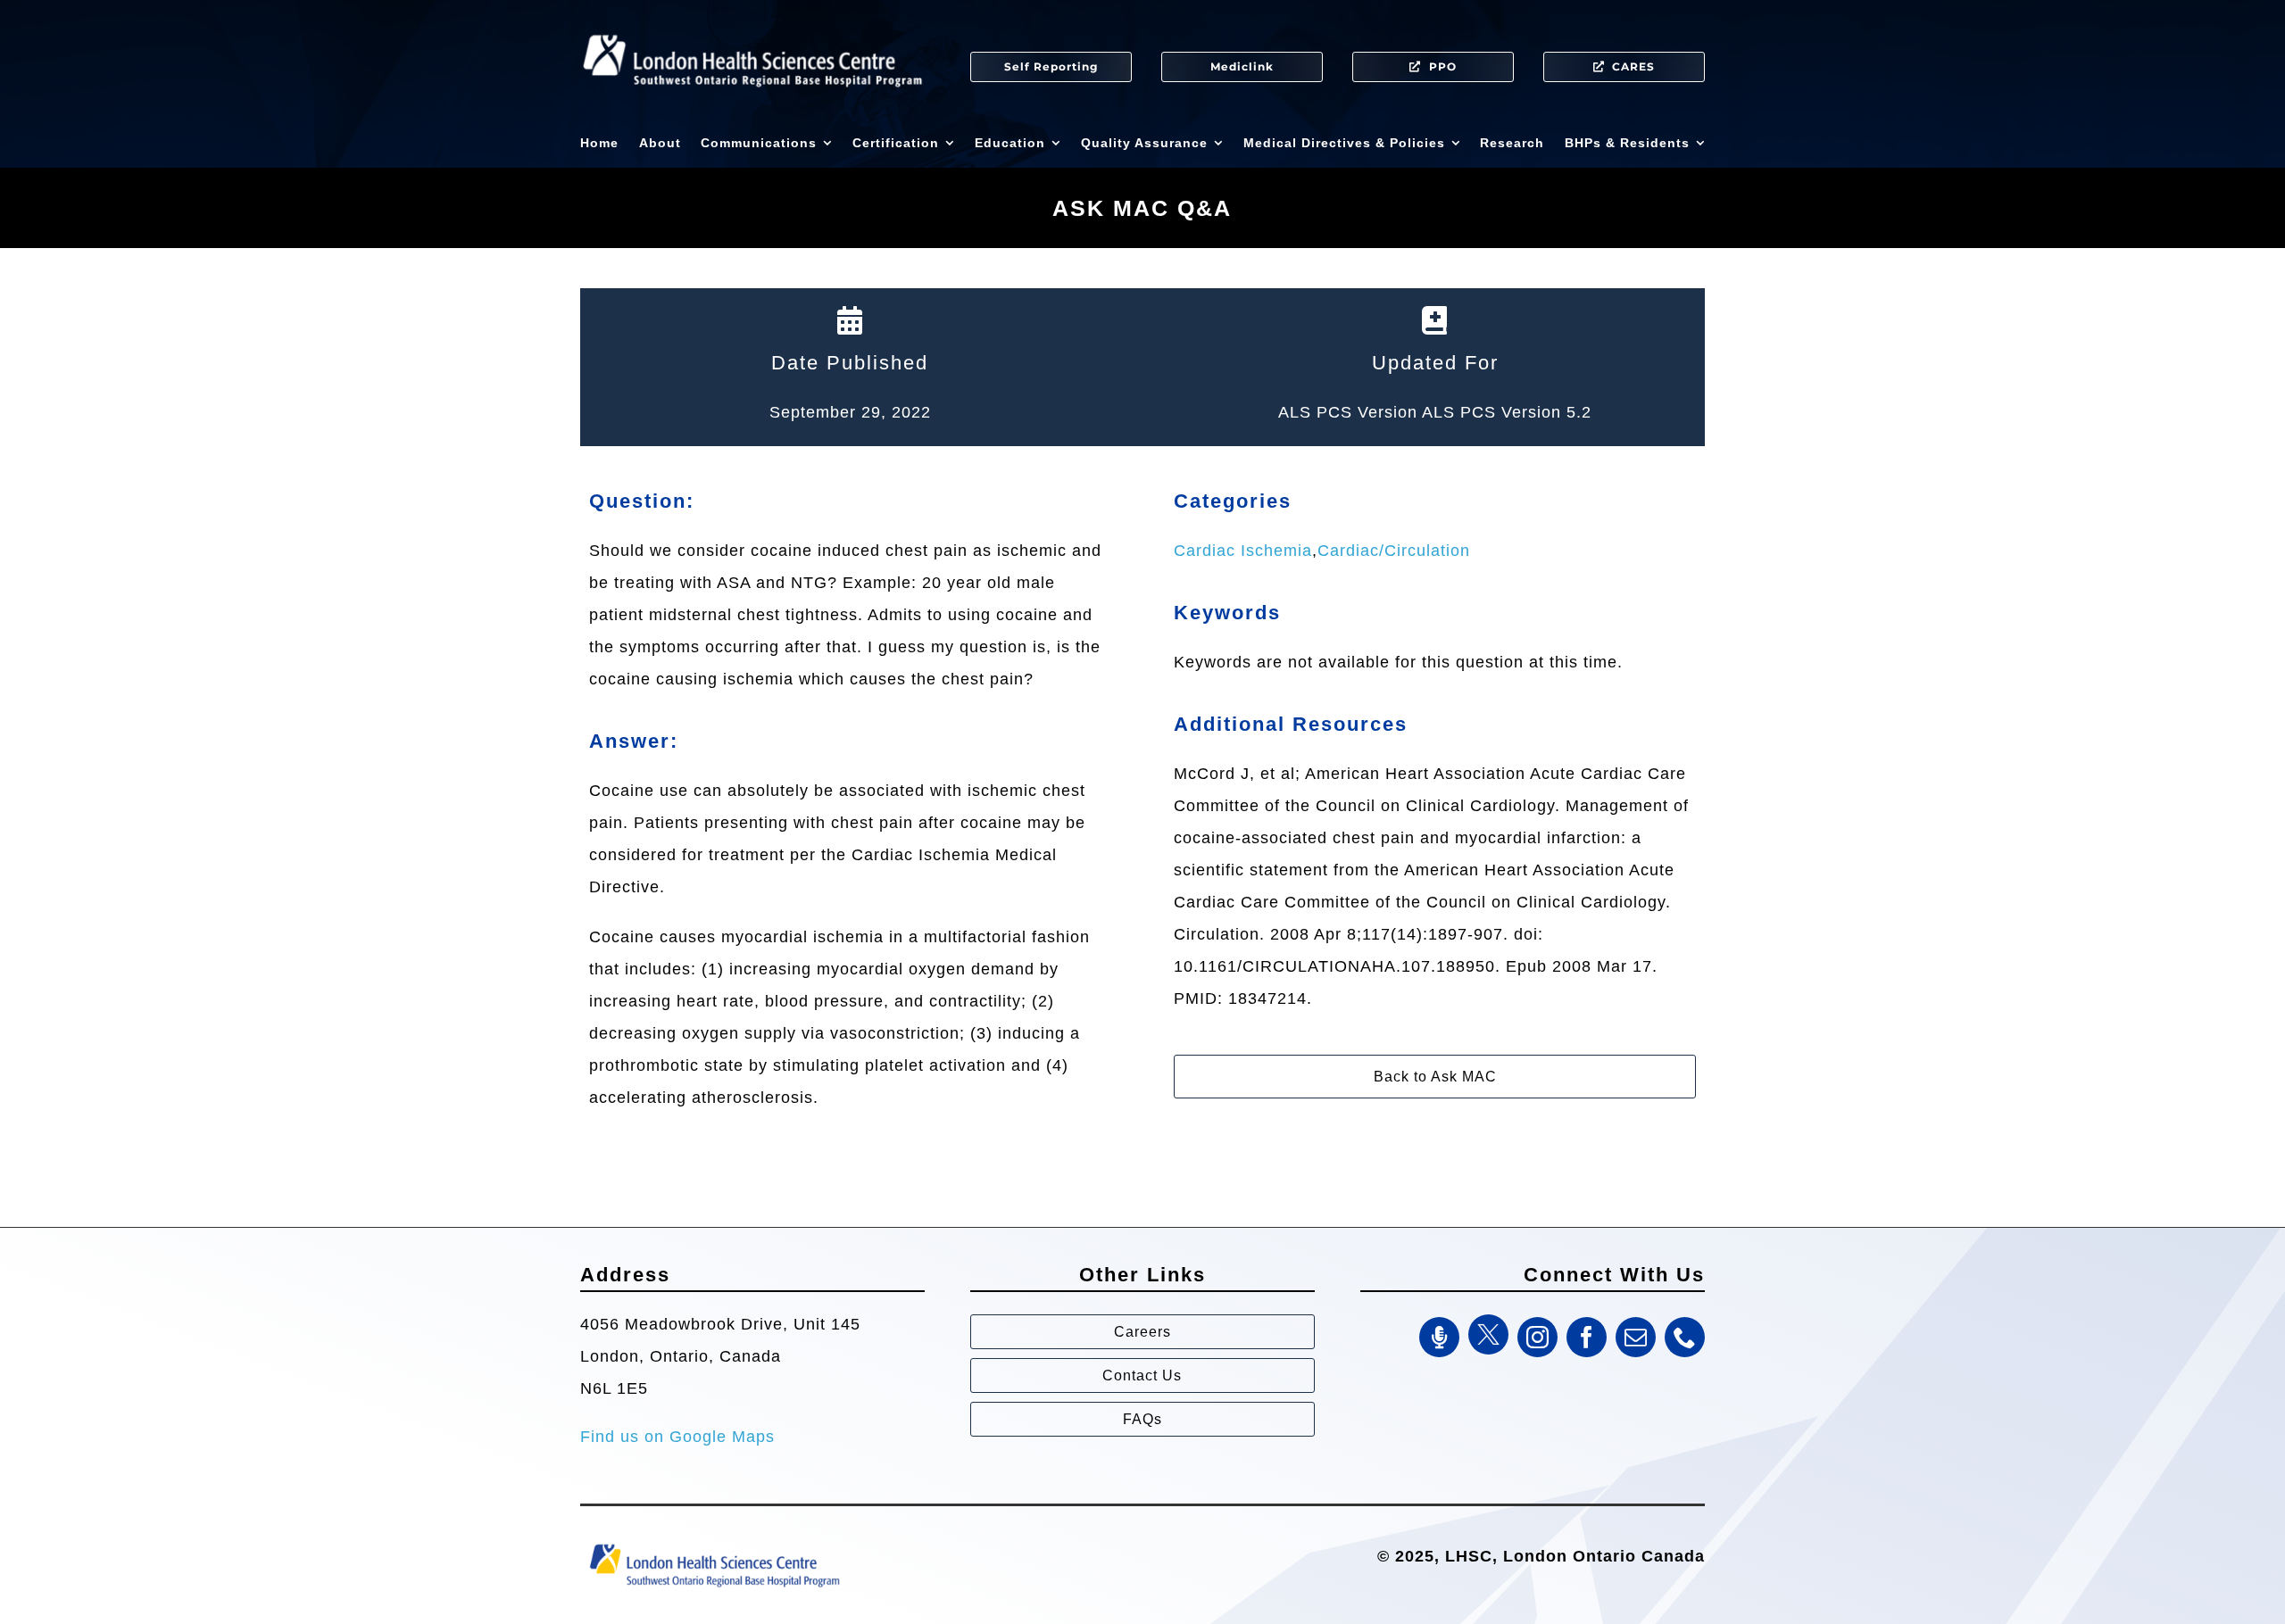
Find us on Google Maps (677, 1437)
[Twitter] (1488, 1334)
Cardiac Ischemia (1243, 551)
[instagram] (1537, 1337)
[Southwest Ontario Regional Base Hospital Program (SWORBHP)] (714, 1543)
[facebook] (1587, 1337)
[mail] (1636, 1337)
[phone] (1685, 1337)
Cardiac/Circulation (1394, 551)
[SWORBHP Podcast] (1439, 1337)
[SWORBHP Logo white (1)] (752, 27)
